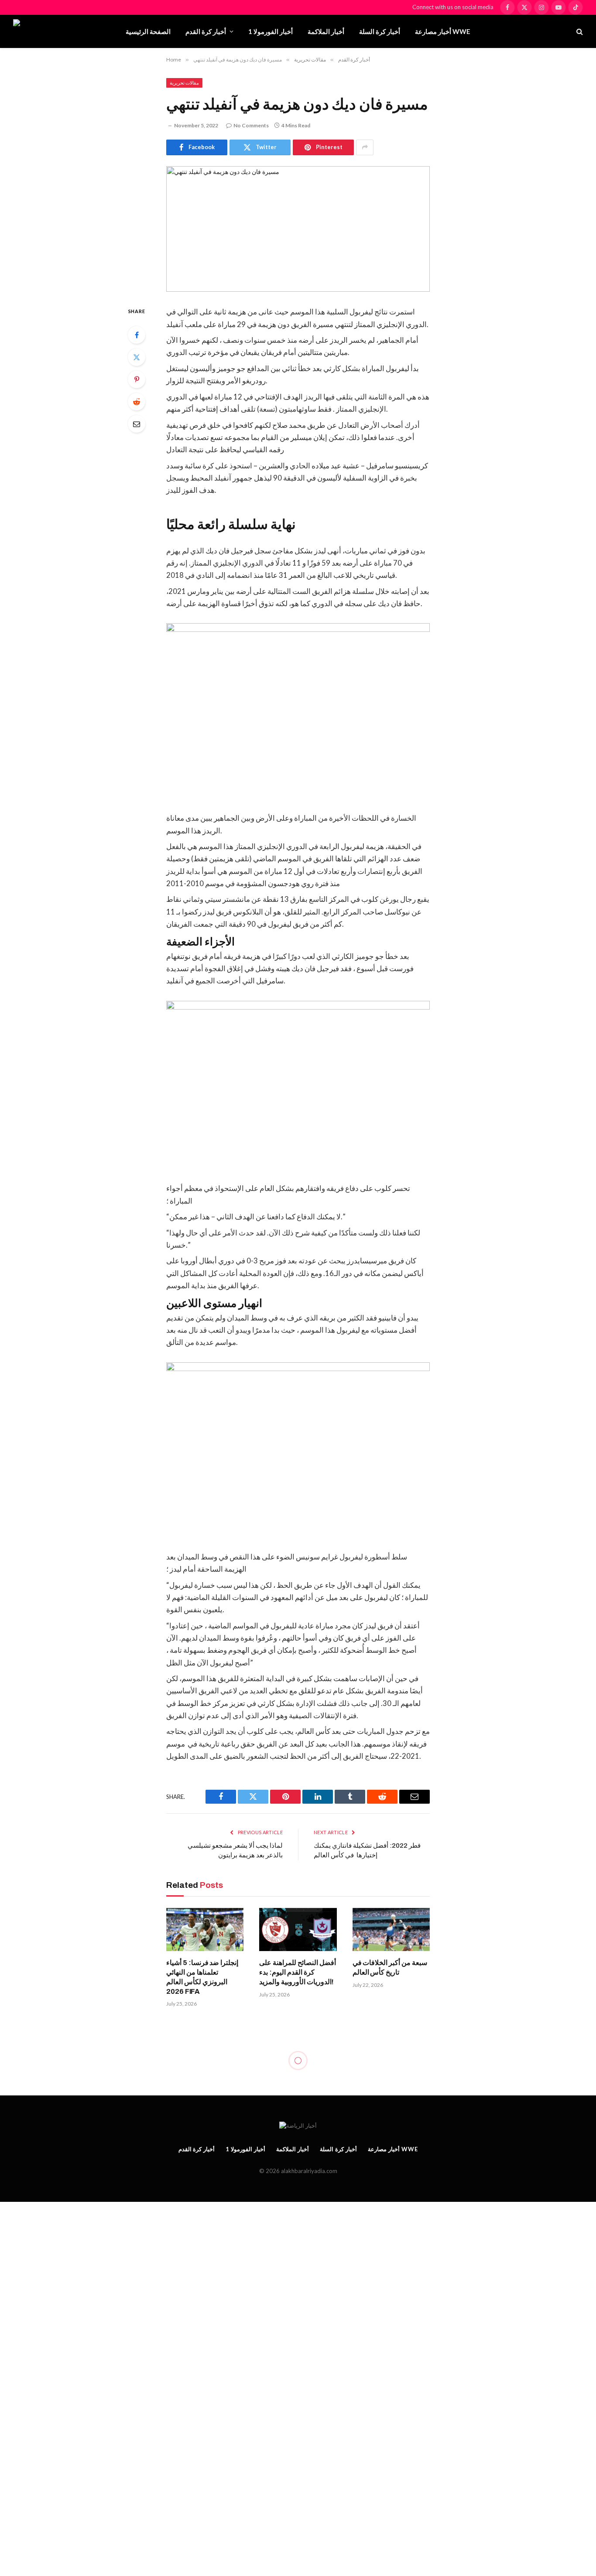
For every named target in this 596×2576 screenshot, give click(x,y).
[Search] (579, 32)
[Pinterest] (137, 379)
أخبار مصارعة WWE (443, 31)
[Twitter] (137, 357)
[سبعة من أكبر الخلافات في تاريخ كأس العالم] (391, 1930)
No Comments (251, 125)
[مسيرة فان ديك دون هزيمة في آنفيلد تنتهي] (298, 229)
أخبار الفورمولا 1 (271, 31)
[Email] (137, 424)
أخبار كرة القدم (206, 31)
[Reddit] (137, 402)
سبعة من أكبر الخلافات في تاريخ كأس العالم (390, 1967)
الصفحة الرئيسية (148, 31)
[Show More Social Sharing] (365, 147)
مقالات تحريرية (184, 83)
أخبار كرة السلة (380, 31)
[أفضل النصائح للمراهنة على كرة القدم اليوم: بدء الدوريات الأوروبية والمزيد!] (298, 1930)
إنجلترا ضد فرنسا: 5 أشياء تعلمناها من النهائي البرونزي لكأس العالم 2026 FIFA (202, 1977)
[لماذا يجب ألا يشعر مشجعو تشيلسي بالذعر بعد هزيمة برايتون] (298, 2244)
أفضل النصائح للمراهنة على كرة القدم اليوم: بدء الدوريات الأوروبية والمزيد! (297, 1972)
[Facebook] (137, 335)
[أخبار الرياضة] (62, 31)
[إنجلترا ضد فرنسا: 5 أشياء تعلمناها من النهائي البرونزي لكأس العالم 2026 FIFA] (205, 1930)
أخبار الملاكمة (326, 31)
